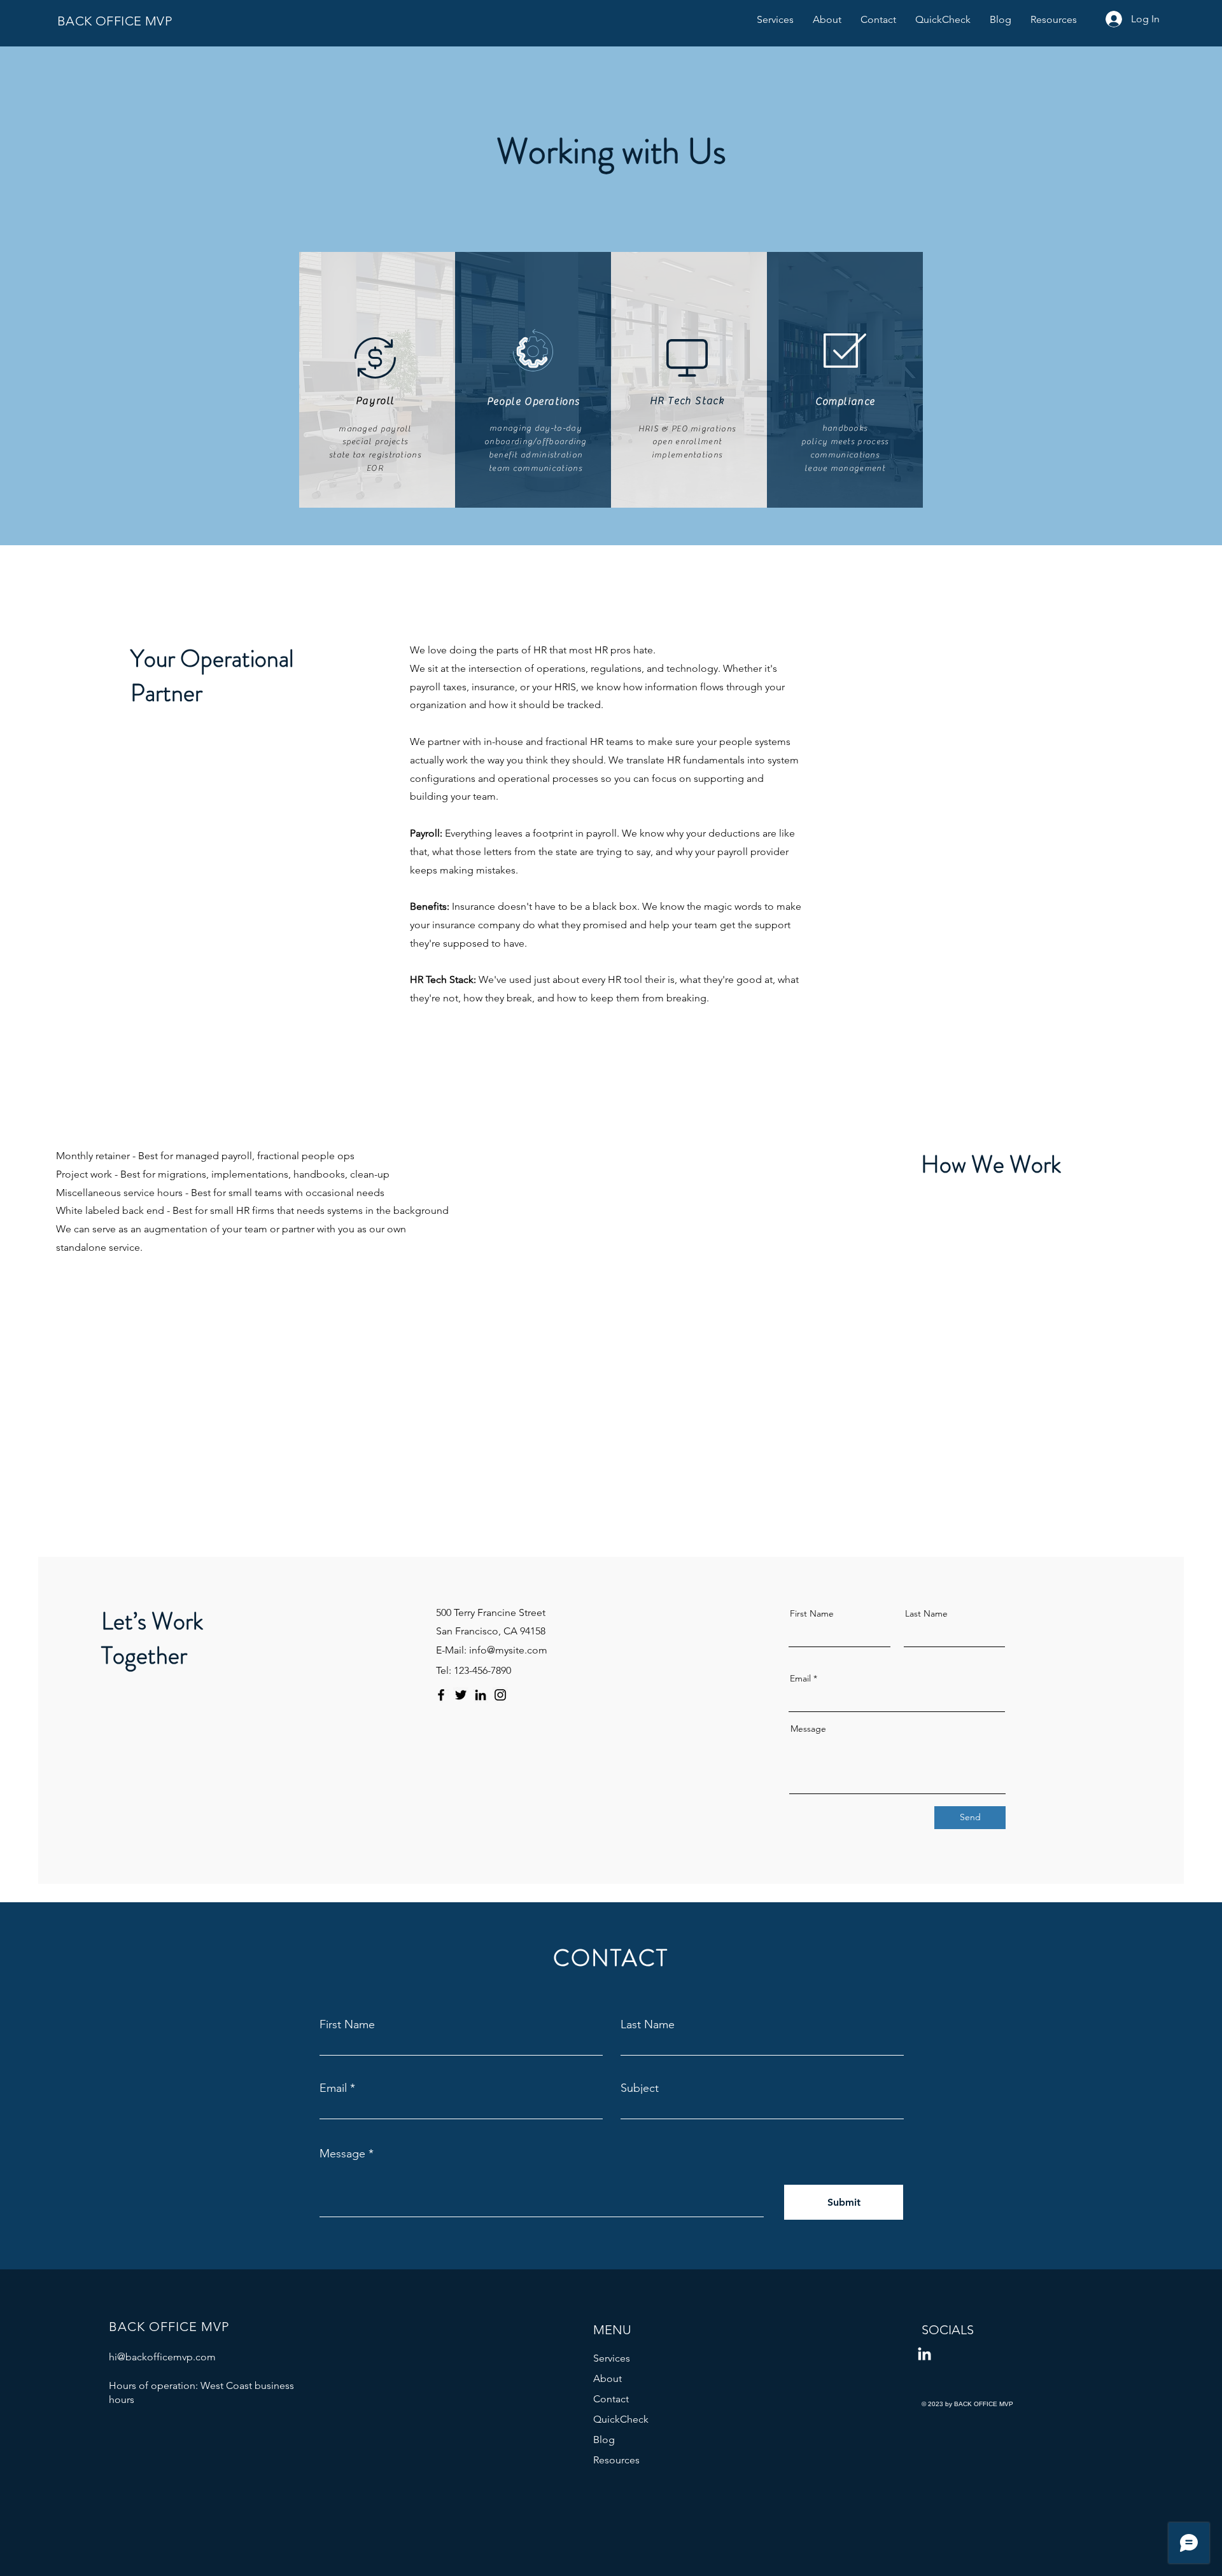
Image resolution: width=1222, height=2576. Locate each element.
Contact (611, 2399)
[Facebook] (441, 1695)
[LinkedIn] (481, 1695)
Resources (616, 2460)
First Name (812, 1613)
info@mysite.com (508, 1650)
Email (800, 1678)
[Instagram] (500, 1695)
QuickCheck (621, 2419)
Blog (604, 2440)
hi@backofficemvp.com (162, 2357)
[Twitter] (461, 1695)
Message (808, 1729)
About (607, 2378)
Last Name (926, 1613)
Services (612, 2358)
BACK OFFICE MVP (115, 21)
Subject (640, 2088)
